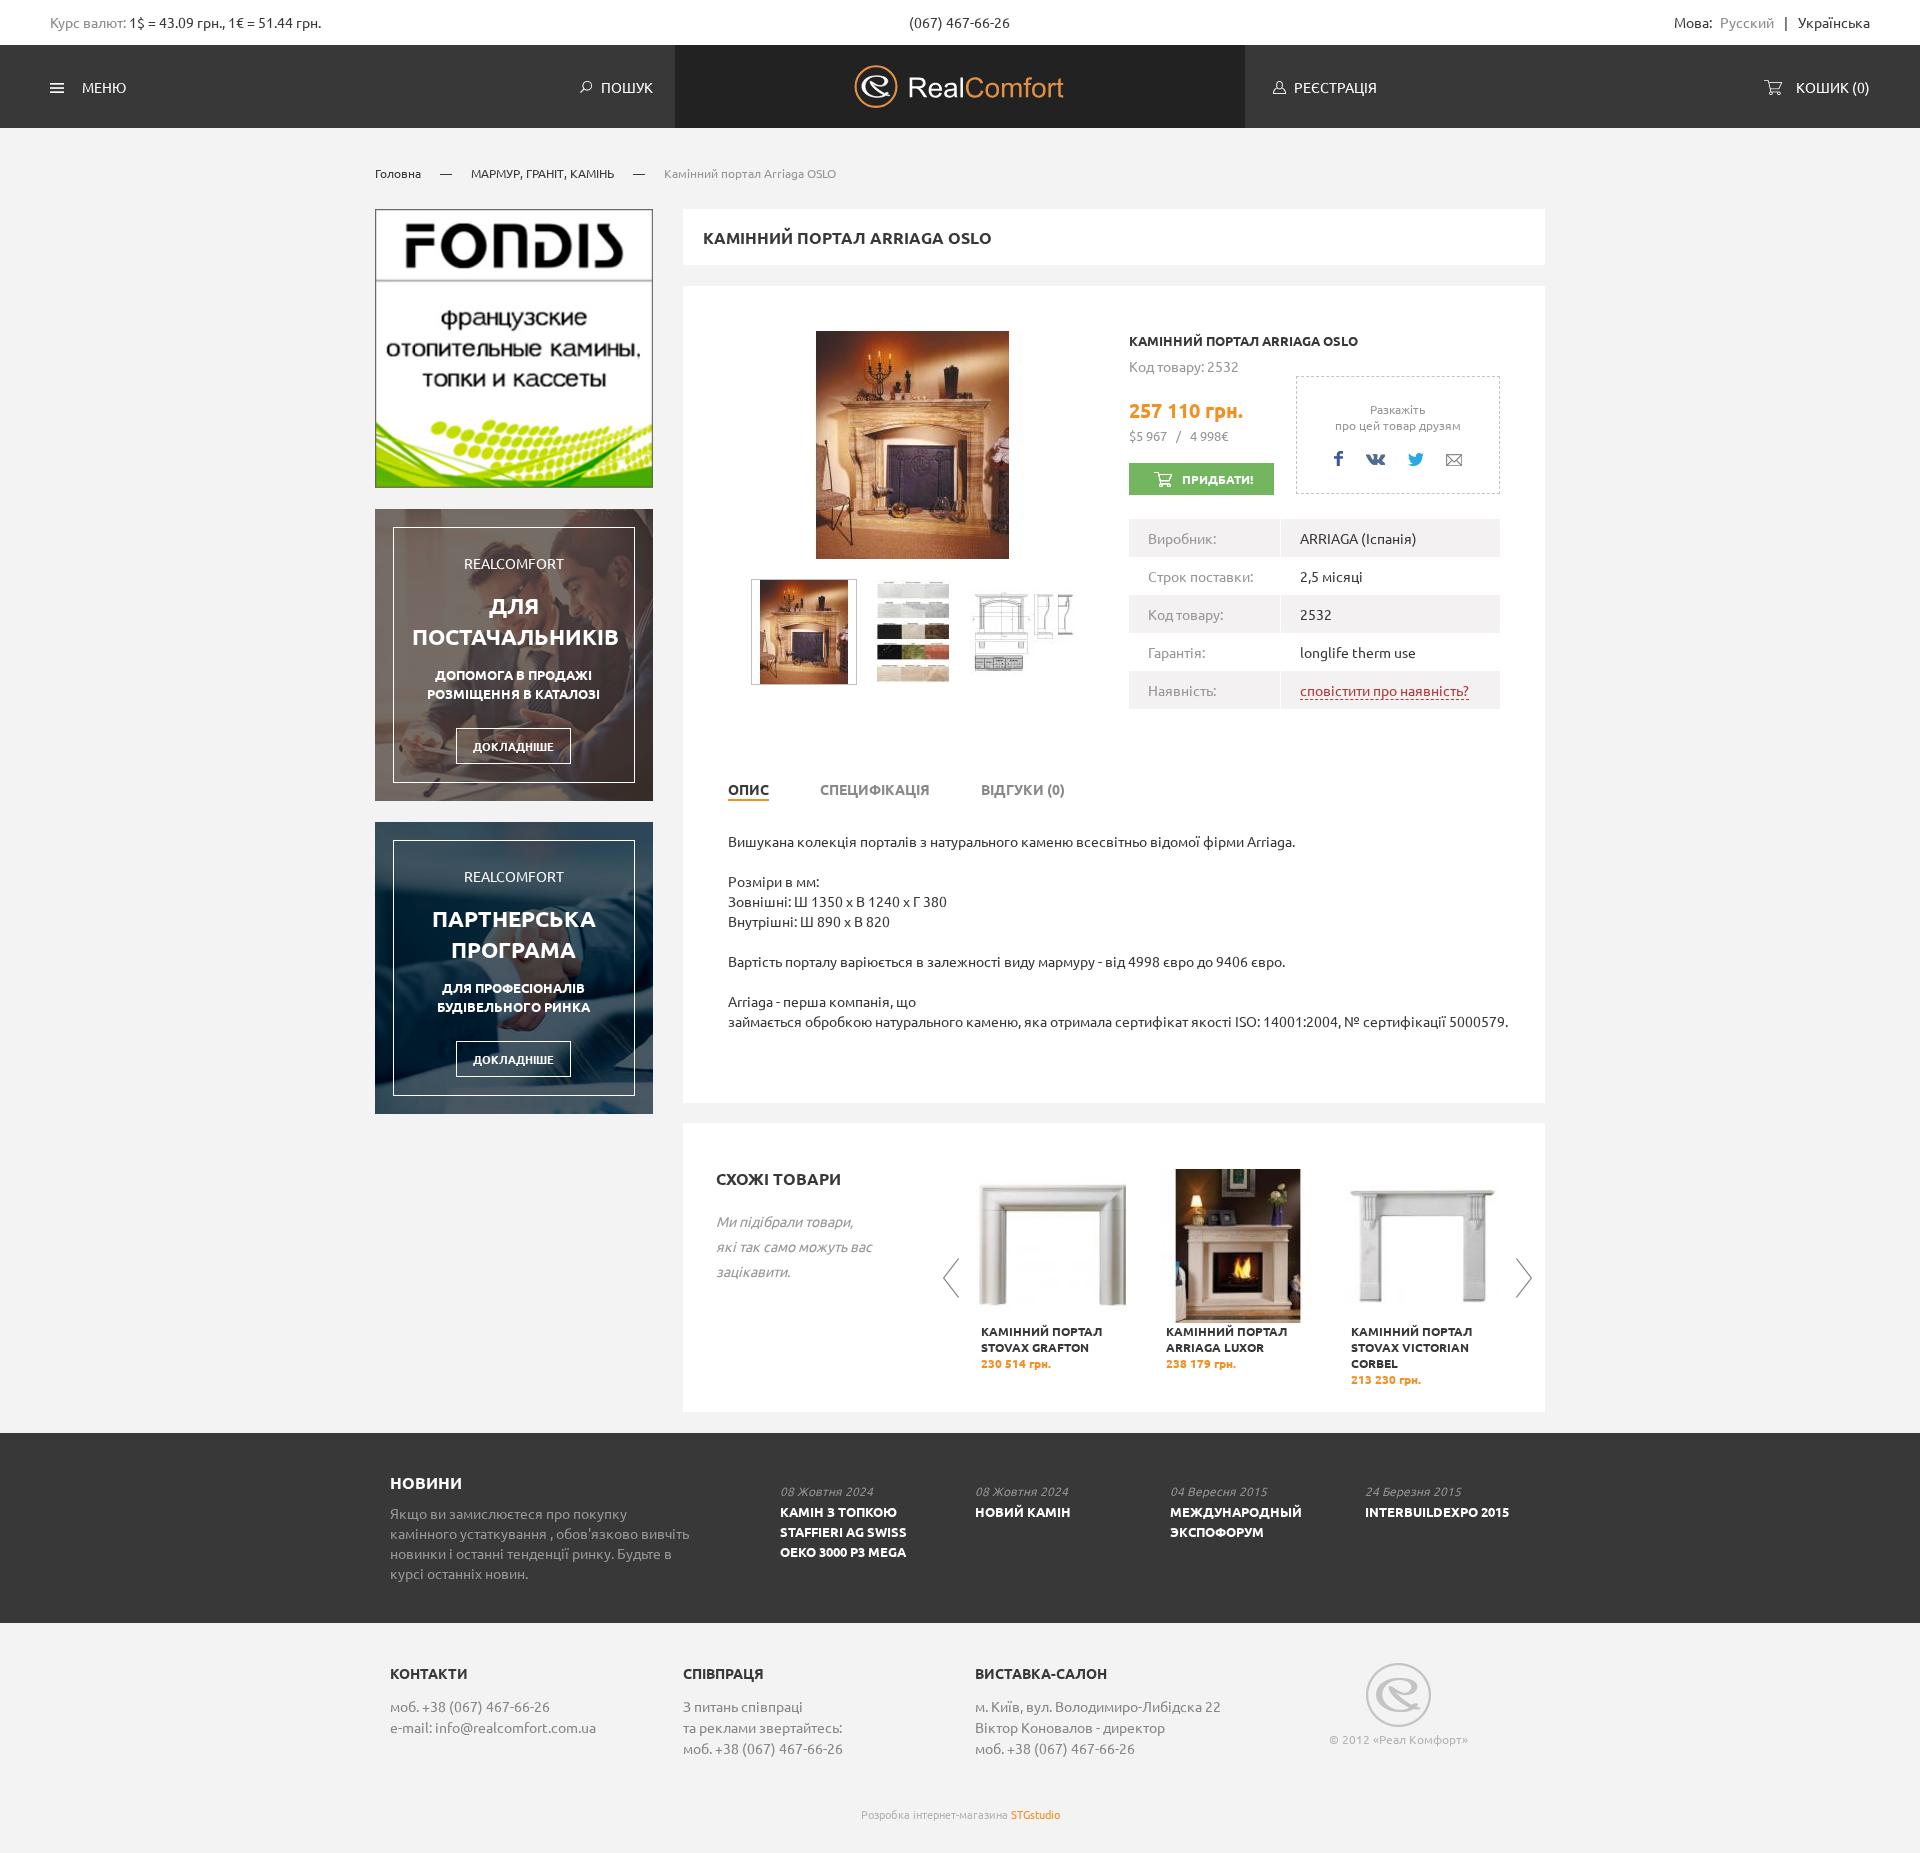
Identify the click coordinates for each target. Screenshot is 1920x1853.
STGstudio (1035, 1814)
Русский (1747, 22)
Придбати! (1217, 479)
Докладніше (513, 746)
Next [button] (1524, 1278)
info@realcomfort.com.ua (515, 1727)
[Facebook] (1338, 458)
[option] (1052, 1270)
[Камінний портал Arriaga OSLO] (913, 442)
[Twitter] (1415, 459)
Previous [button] (951, 1278)
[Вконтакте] (1375, 459)
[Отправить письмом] (1454, 460)
